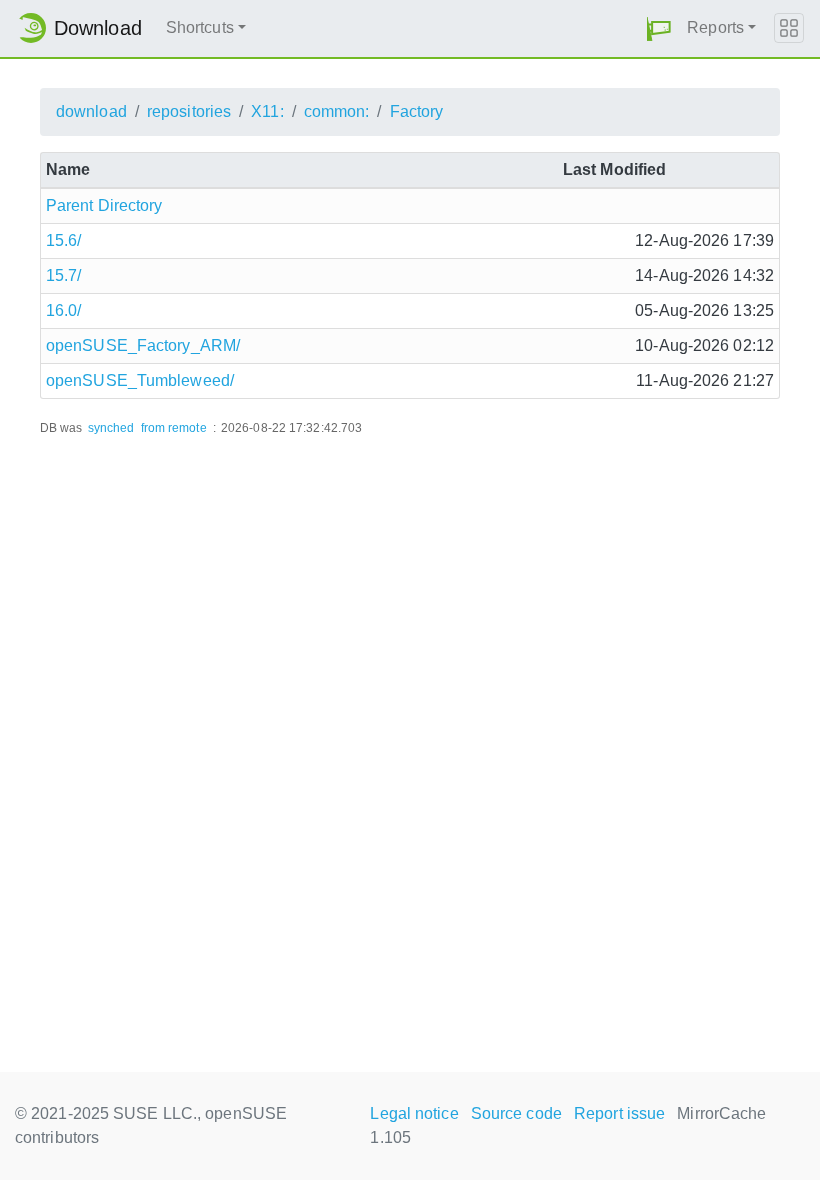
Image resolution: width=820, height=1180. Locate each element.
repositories (189, 111)
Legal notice (414, 1113)
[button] (659, 28)
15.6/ (64, 240)
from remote (174, 428)
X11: (267, 111)
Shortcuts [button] (200, 27)
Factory (417, 111)
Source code (516, 1113)
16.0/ (64, 310)
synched (111, 428)
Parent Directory (104, 205)
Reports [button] (715, 27)
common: (337, 111)
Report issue (619, 1113)
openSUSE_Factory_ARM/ (143, 345)
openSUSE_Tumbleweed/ (140, 380)
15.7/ (64, 275)
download (91, 111)
